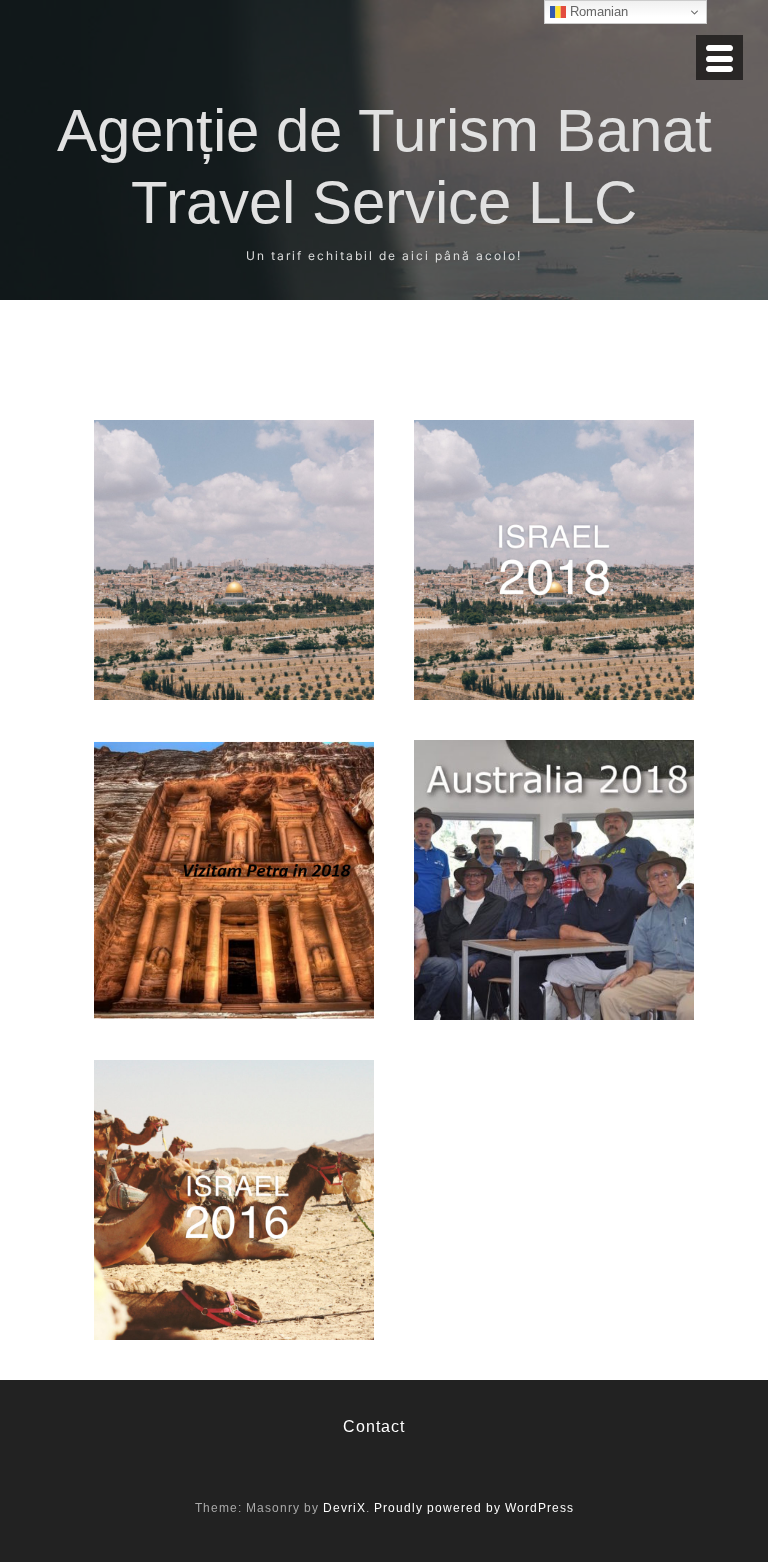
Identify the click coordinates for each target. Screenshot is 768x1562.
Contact (374, 1426)
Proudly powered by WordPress (474, 1508)
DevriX (344, 1508)
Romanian (597, 11)
